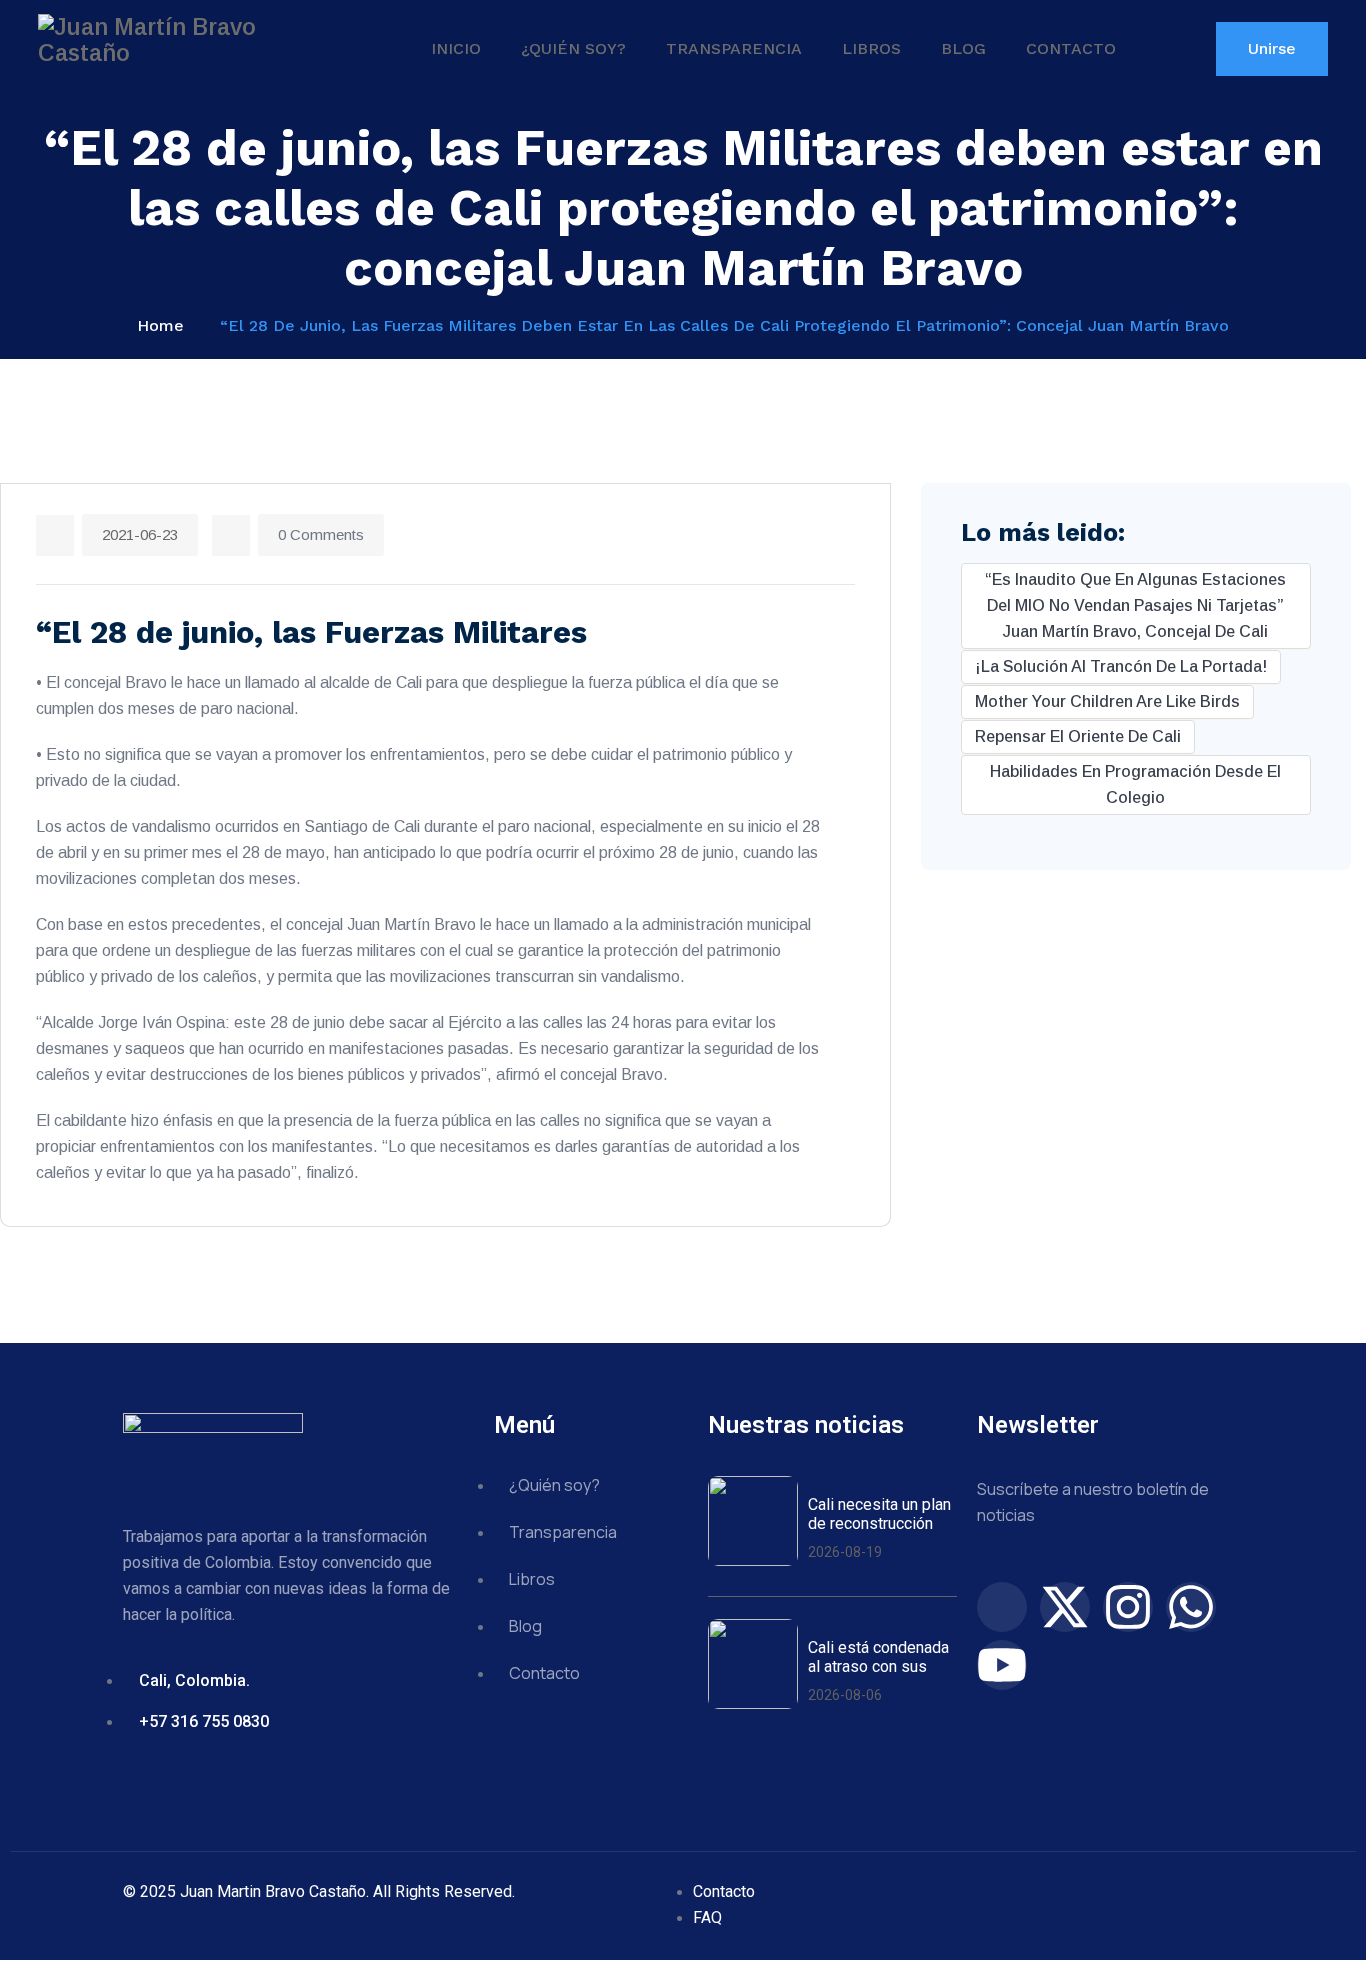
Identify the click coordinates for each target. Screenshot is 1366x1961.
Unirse (1272, 48)
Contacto (1071, 48)
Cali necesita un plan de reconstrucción (879, 1514)
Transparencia (734, 48)
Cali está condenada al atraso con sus (878, 1657)
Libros (871, 48)
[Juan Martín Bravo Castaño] (188, 40)
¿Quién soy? (573, 48)
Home (160, 325)
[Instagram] (1128, 1607)
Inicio (456, 48)
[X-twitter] (1065, 1607)
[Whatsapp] (1191, 1607)
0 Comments (321, 534)
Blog (963, 48)
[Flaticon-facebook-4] (1002, 1607)
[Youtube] (1002, 1665)
